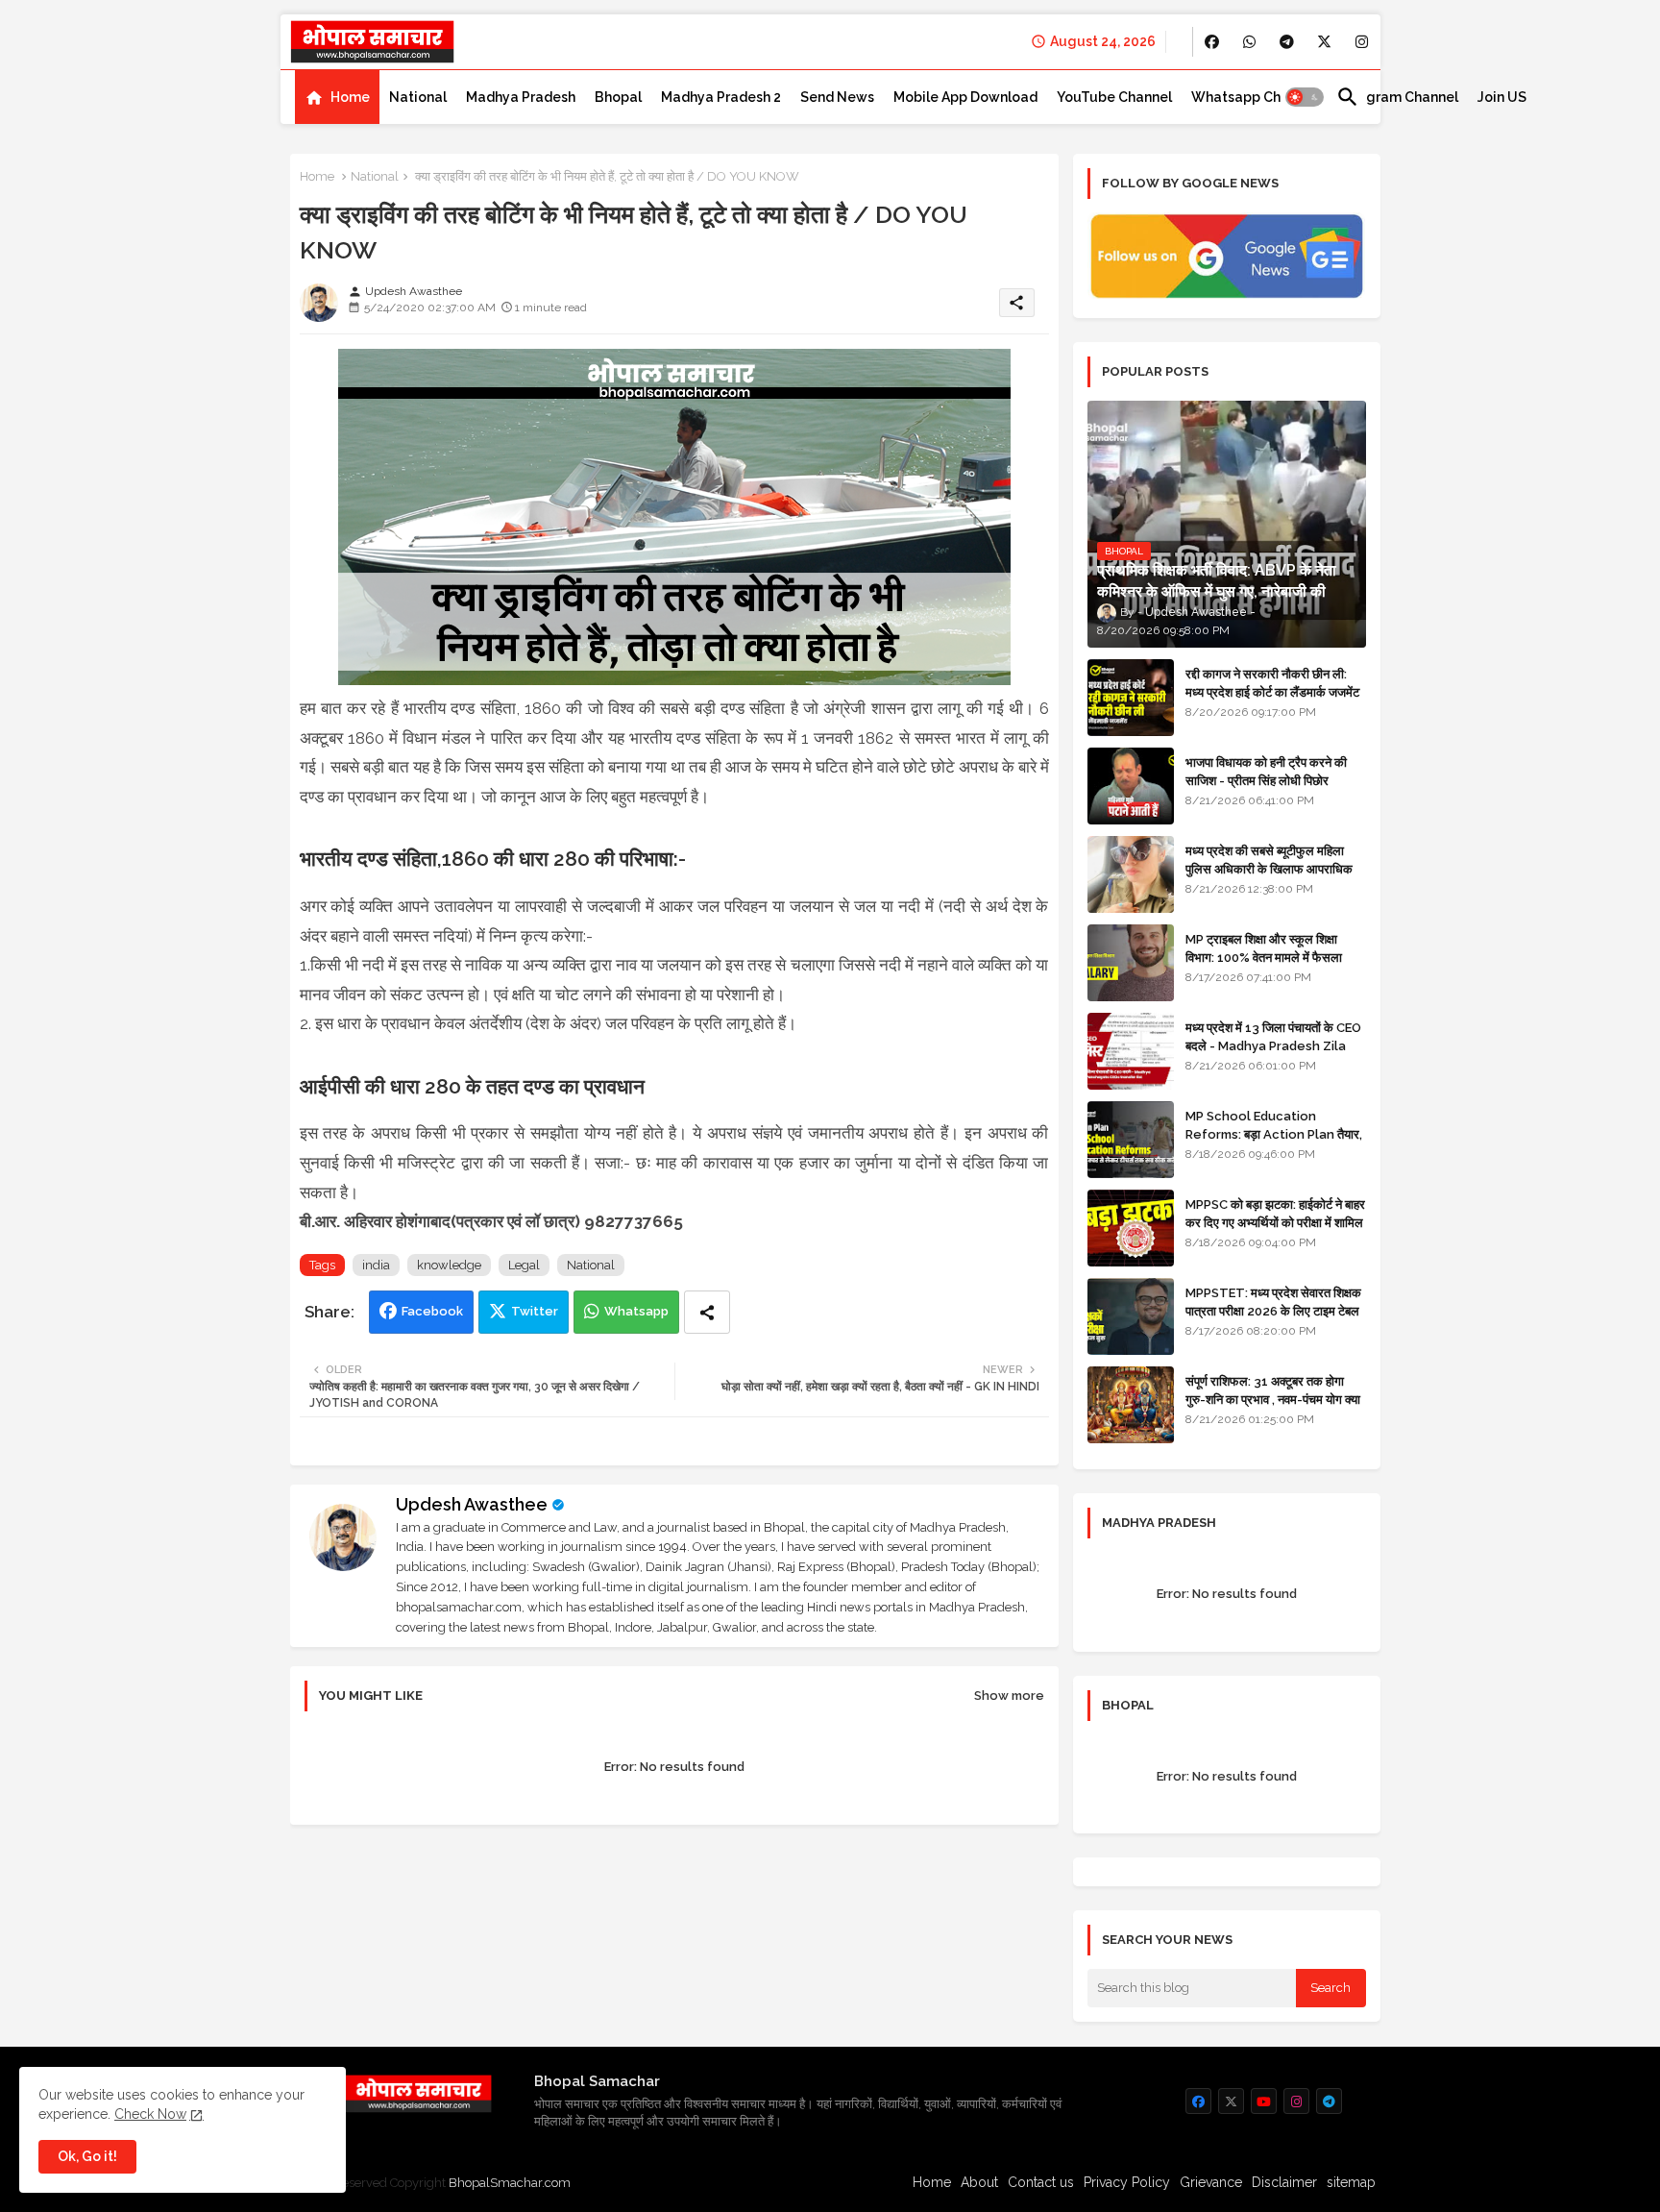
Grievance (1211, 2182)
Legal (524, 1265)
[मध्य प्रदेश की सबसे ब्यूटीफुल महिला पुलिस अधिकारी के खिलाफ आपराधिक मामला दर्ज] (1131, 874)
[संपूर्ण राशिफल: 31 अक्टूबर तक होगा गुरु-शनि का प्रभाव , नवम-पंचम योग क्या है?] (1131, 1405)
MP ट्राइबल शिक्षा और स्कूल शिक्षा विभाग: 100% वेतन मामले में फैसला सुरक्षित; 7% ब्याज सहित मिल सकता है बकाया (1269, 966)
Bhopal (618, 97)
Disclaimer (1284, 2182)
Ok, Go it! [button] (87, 2156)
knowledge (449, 1265)
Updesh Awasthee (472, 1504)
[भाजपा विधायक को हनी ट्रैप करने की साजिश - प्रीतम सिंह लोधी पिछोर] (1131, 786)
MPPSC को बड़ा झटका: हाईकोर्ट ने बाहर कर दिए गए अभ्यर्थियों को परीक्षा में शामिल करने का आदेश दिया (1275, 1222)
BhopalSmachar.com (510, 2183)
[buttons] (1212, 42)
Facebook (432, 1311)
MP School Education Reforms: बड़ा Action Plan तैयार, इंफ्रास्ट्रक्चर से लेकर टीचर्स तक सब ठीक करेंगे (1274, 1143)
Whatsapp (636, 1311)
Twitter (535, 1311)
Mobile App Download (965, 97)
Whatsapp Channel (1254, 97)
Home (350, 97)
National (418, 97)
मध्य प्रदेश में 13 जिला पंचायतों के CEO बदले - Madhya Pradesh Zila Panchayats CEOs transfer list (1273, 1054)
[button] (1305, 97)
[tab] (337, 97)
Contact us (1041, 2182)
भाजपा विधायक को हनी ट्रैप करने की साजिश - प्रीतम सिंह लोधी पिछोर (1266, 771)
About (979, 2182)
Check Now (150, 2114)
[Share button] (707, 1312)
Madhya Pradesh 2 (721, 97)
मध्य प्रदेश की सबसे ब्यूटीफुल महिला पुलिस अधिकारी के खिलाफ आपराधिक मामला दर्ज (1269, 868)
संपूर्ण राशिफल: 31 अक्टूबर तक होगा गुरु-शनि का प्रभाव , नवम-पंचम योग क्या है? (1273, 1399)
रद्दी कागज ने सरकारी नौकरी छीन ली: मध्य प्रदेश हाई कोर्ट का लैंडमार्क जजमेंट (1272, 683)
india (376, 1265)
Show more (1009, 1696)
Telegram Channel (1397, 97)
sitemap (1351, 2182)
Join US (1502, 97)
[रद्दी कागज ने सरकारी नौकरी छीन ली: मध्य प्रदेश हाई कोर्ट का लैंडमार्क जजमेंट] (1131, 698)
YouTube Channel (1114, 97)
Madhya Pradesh (521, 97)
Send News (837, 97)
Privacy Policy (1127, 2182)
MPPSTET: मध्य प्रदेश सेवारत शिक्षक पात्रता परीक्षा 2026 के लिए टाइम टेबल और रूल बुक (1273, 1310)
